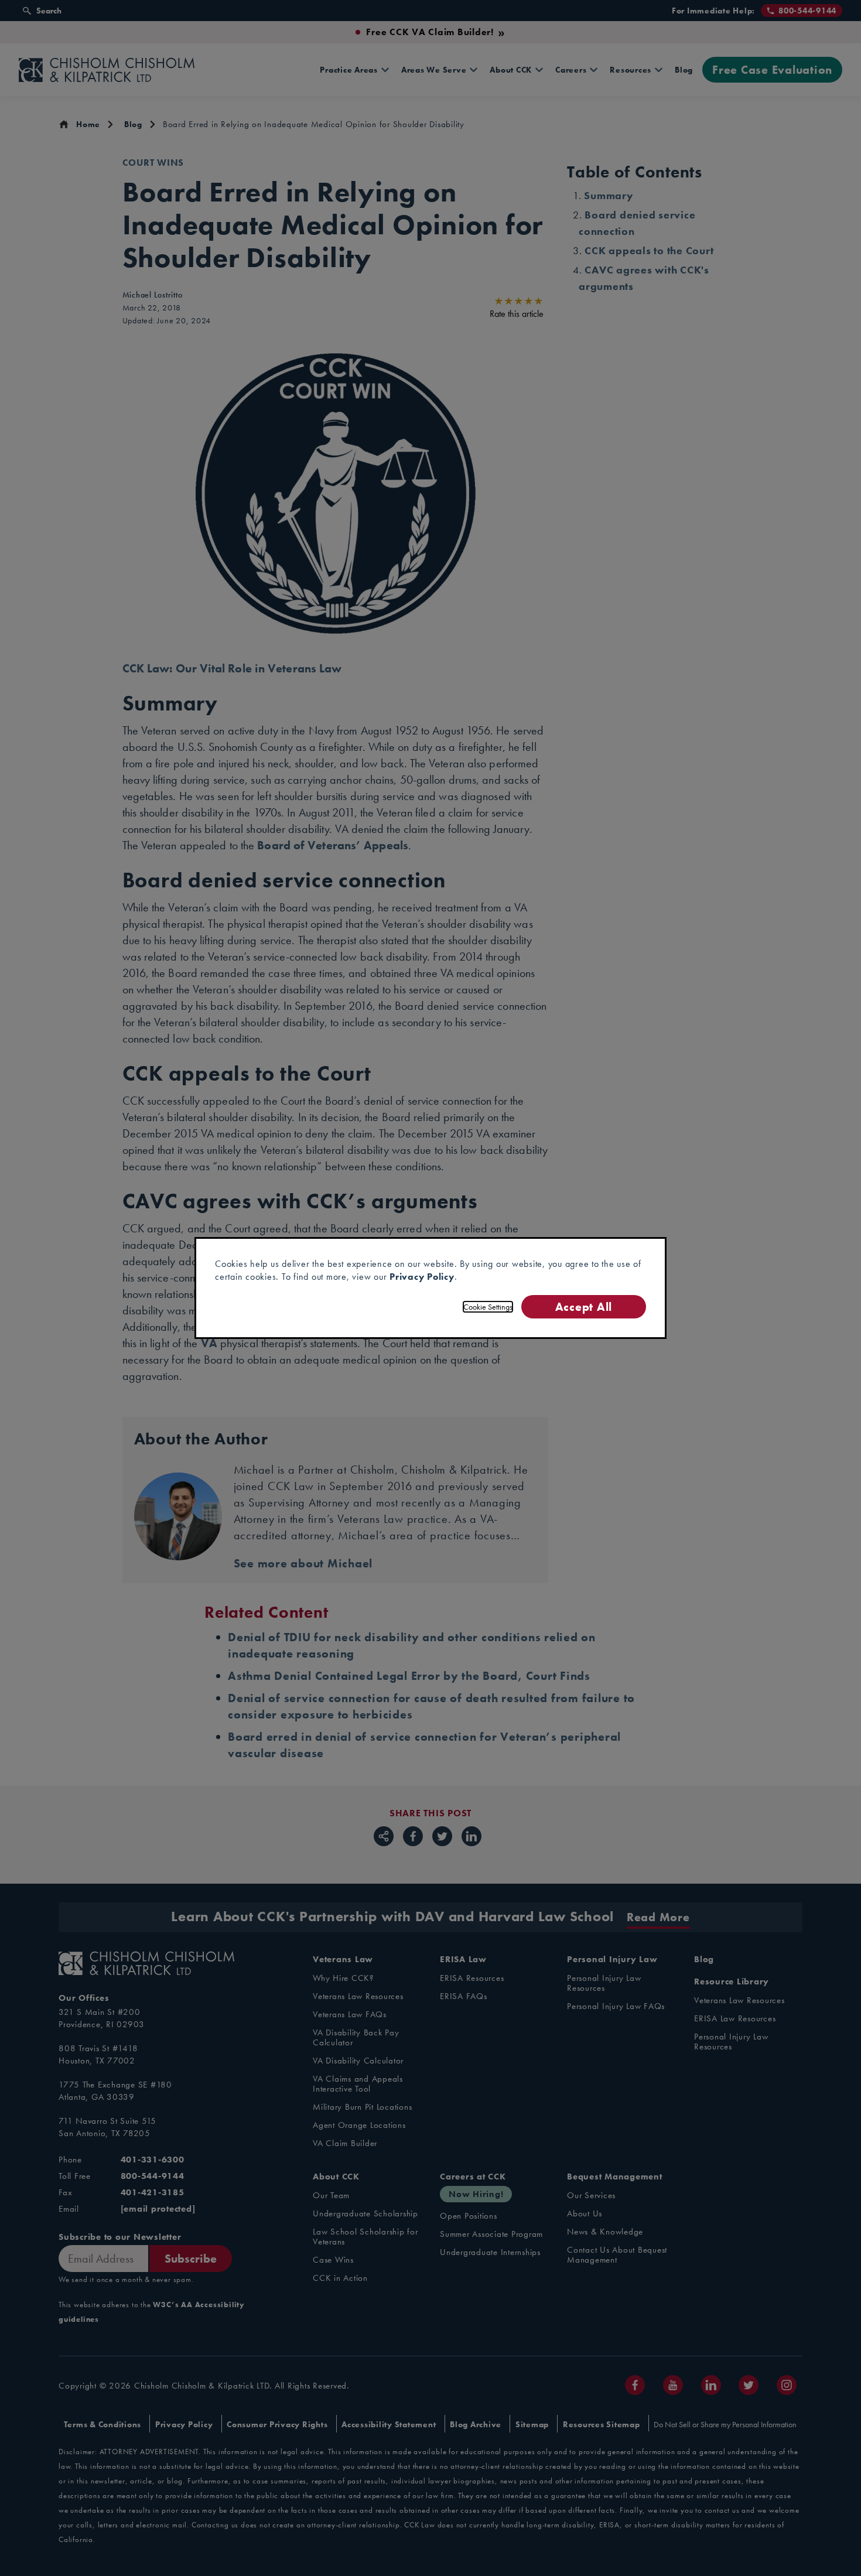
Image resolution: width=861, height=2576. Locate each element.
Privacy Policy (422, 1277)
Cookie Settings (488, 1307)
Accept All (584, 1306)
